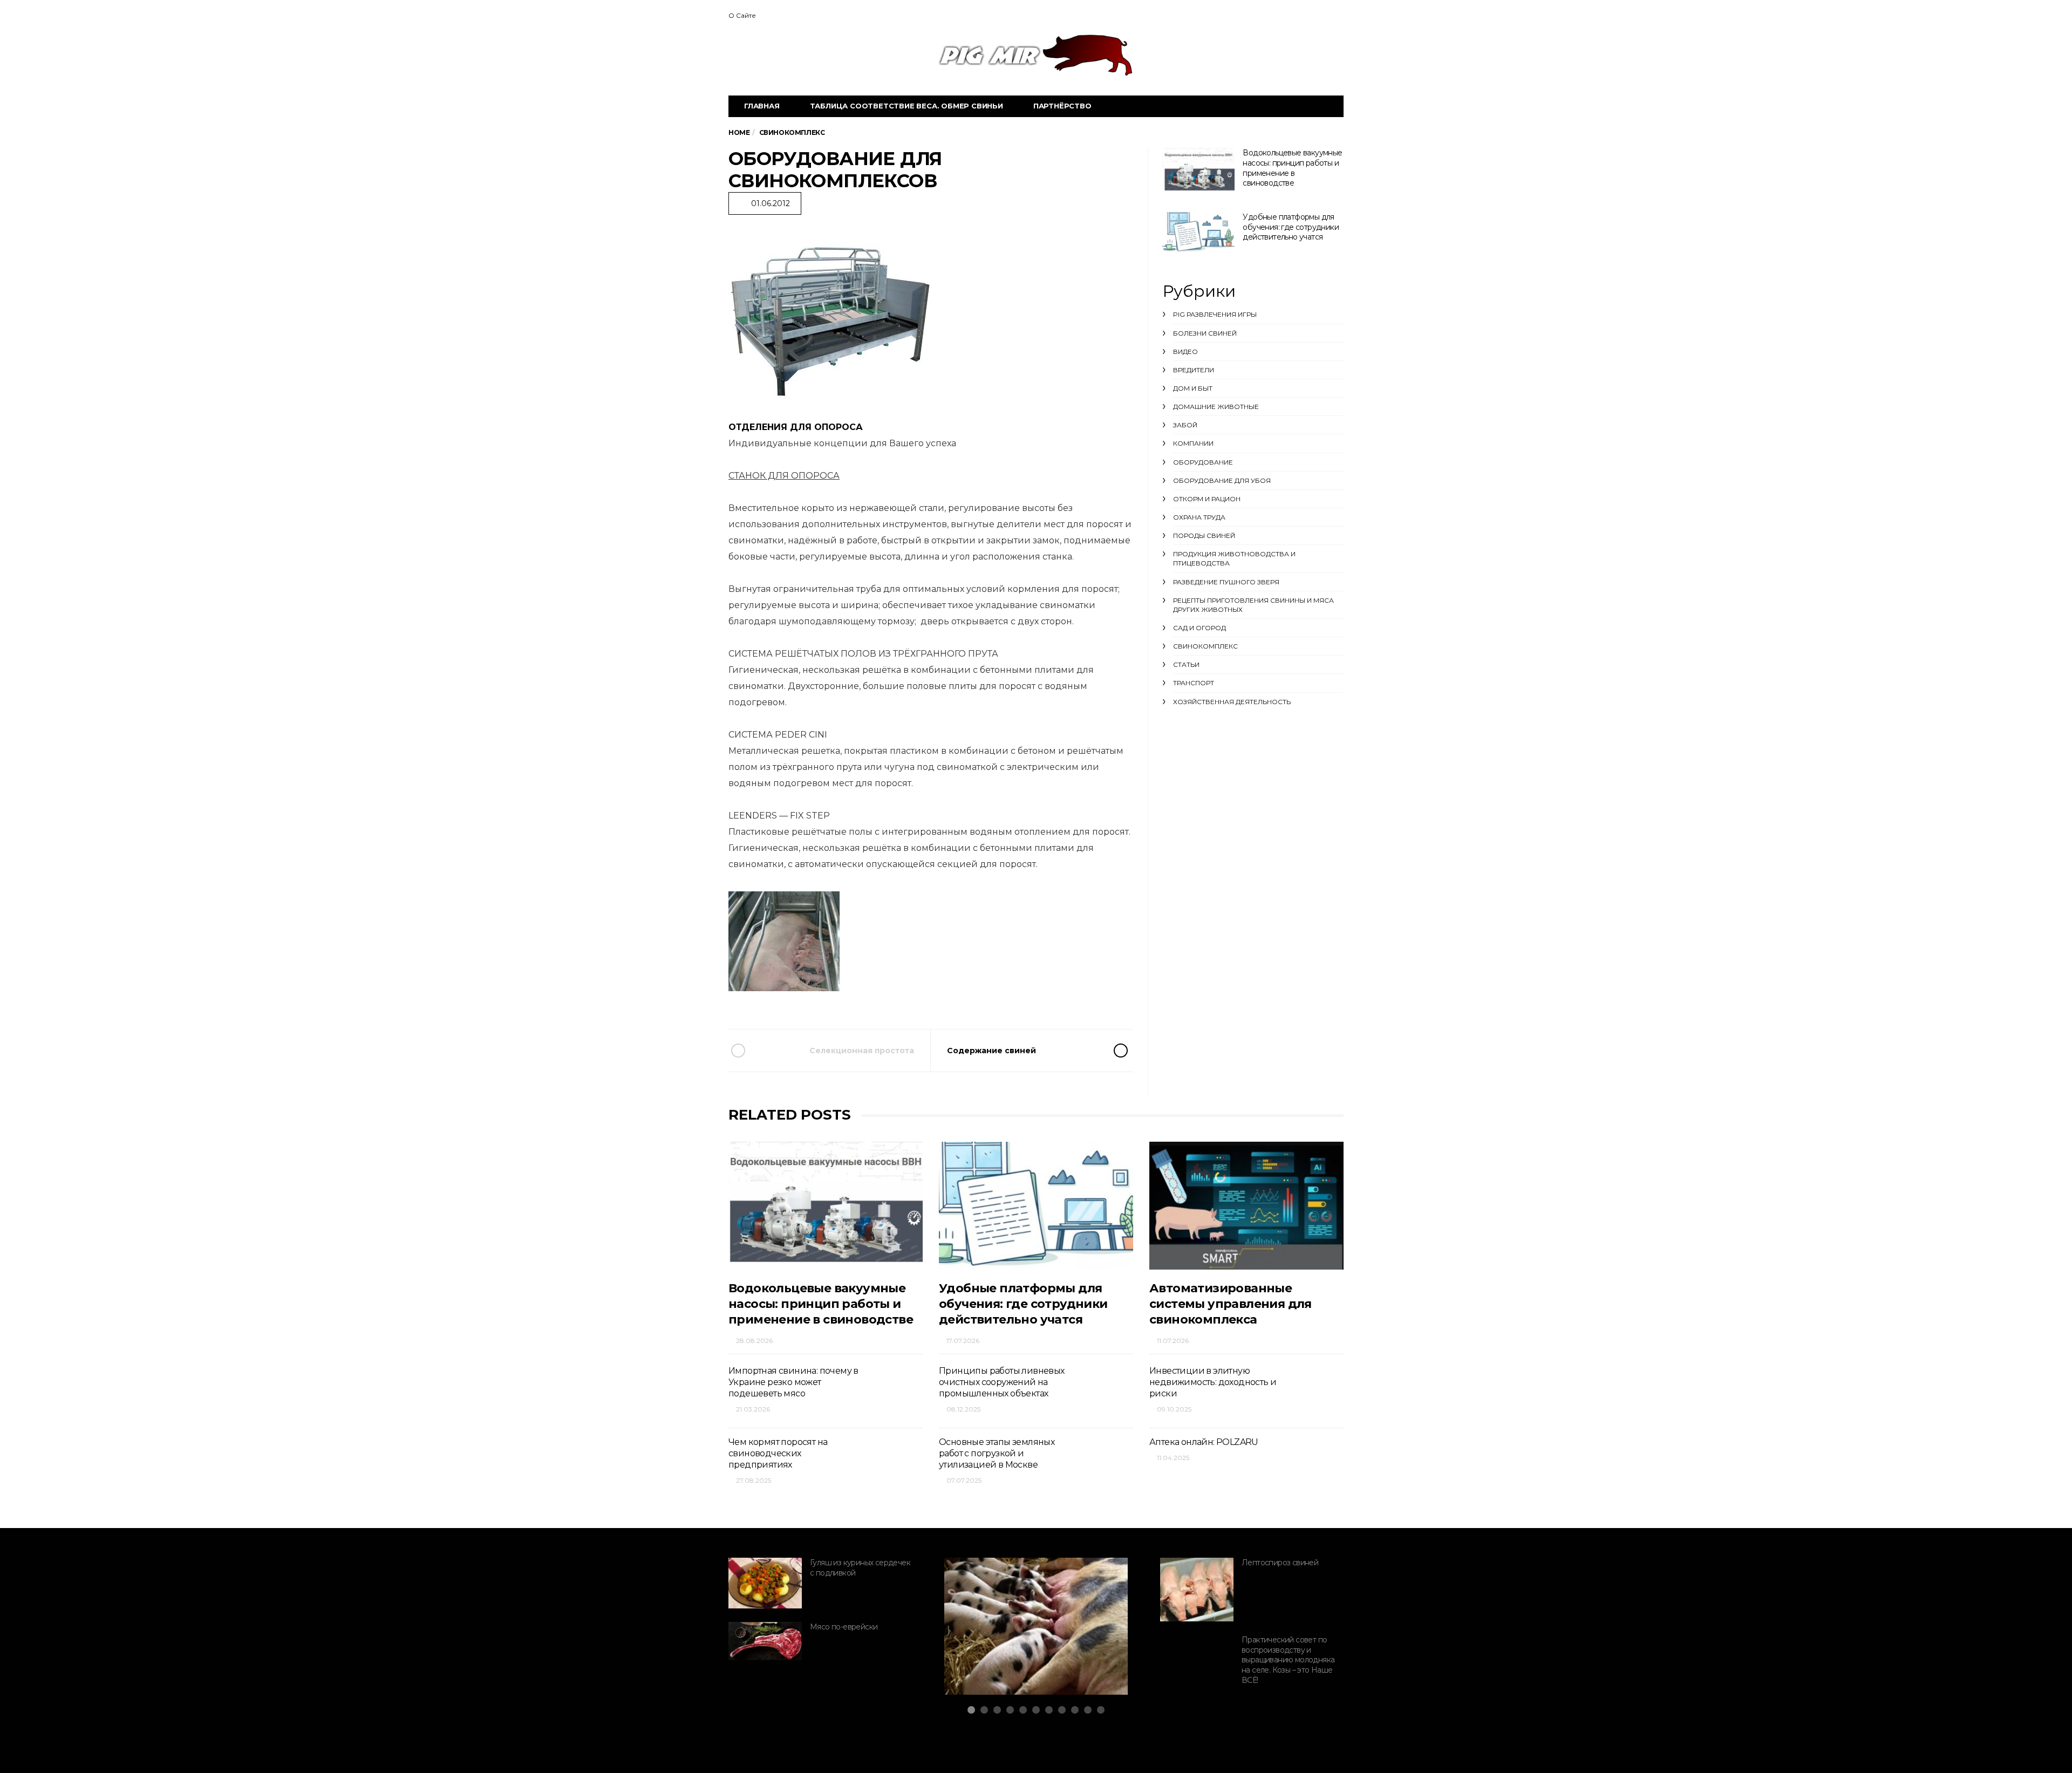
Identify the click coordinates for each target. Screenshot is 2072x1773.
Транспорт (1194, 683)
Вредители (1194, 370)
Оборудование (1203, 462)
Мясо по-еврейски (844, 1627)
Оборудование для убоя (1222, 480)
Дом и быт (1193, 388)
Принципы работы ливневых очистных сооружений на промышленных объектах (1002, 1382)
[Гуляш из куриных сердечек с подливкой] (765, 1583)
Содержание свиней (991, 1051)
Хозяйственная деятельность (1232, 702)
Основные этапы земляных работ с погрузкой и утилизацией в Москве (997, 1454)
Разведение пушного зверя (1226, 582)
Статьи (1186, 664)
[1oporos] (789, 942)
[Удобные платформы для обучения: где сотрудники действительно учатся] (1198, 232)
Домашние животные (1216, 407)
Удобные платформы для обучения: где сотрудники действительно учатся (1291, 227)
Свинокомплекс (1205, 646)
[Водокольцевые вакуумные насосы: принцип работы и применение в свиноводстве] (1198, 171)
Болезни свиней (1205, 333)
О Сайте (742, 15)
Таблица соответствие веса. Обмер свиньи (906, 106)
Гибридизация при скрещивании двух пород (1017, 1649)
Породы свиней (1204, 536)
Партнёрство (1062, 106)
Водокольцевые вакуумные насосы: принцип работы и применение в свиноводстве (1292, 168)
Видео (1185, 352)
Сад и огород (1199, 628)
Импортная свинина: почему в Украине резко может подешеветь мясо (793, 1382)
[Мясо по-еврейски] (765, 1641)
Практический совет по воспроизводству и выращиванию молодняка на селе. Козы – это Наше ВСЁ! (1288, 1660)
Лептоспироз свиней (1280, 1563)
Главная (762, 106)
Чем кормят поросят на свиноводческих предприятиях (778, 1454)
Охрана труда (1199, 517)
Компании (1193, 443)
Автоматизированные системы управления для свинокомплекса (1231, 1304)
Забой (1185, 425)
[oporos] (835, 316)
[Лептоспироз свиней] (1197, 1590)
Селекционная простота (862, 1051)
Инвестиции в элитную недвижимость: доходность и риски (1213, 1382)
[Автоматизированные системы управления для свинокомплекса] (1246, 1206)
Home (739, 132)
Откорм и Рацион (1207, 499)
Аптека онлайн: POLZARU (1204, 1442)
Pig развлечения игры (1215, 314)
